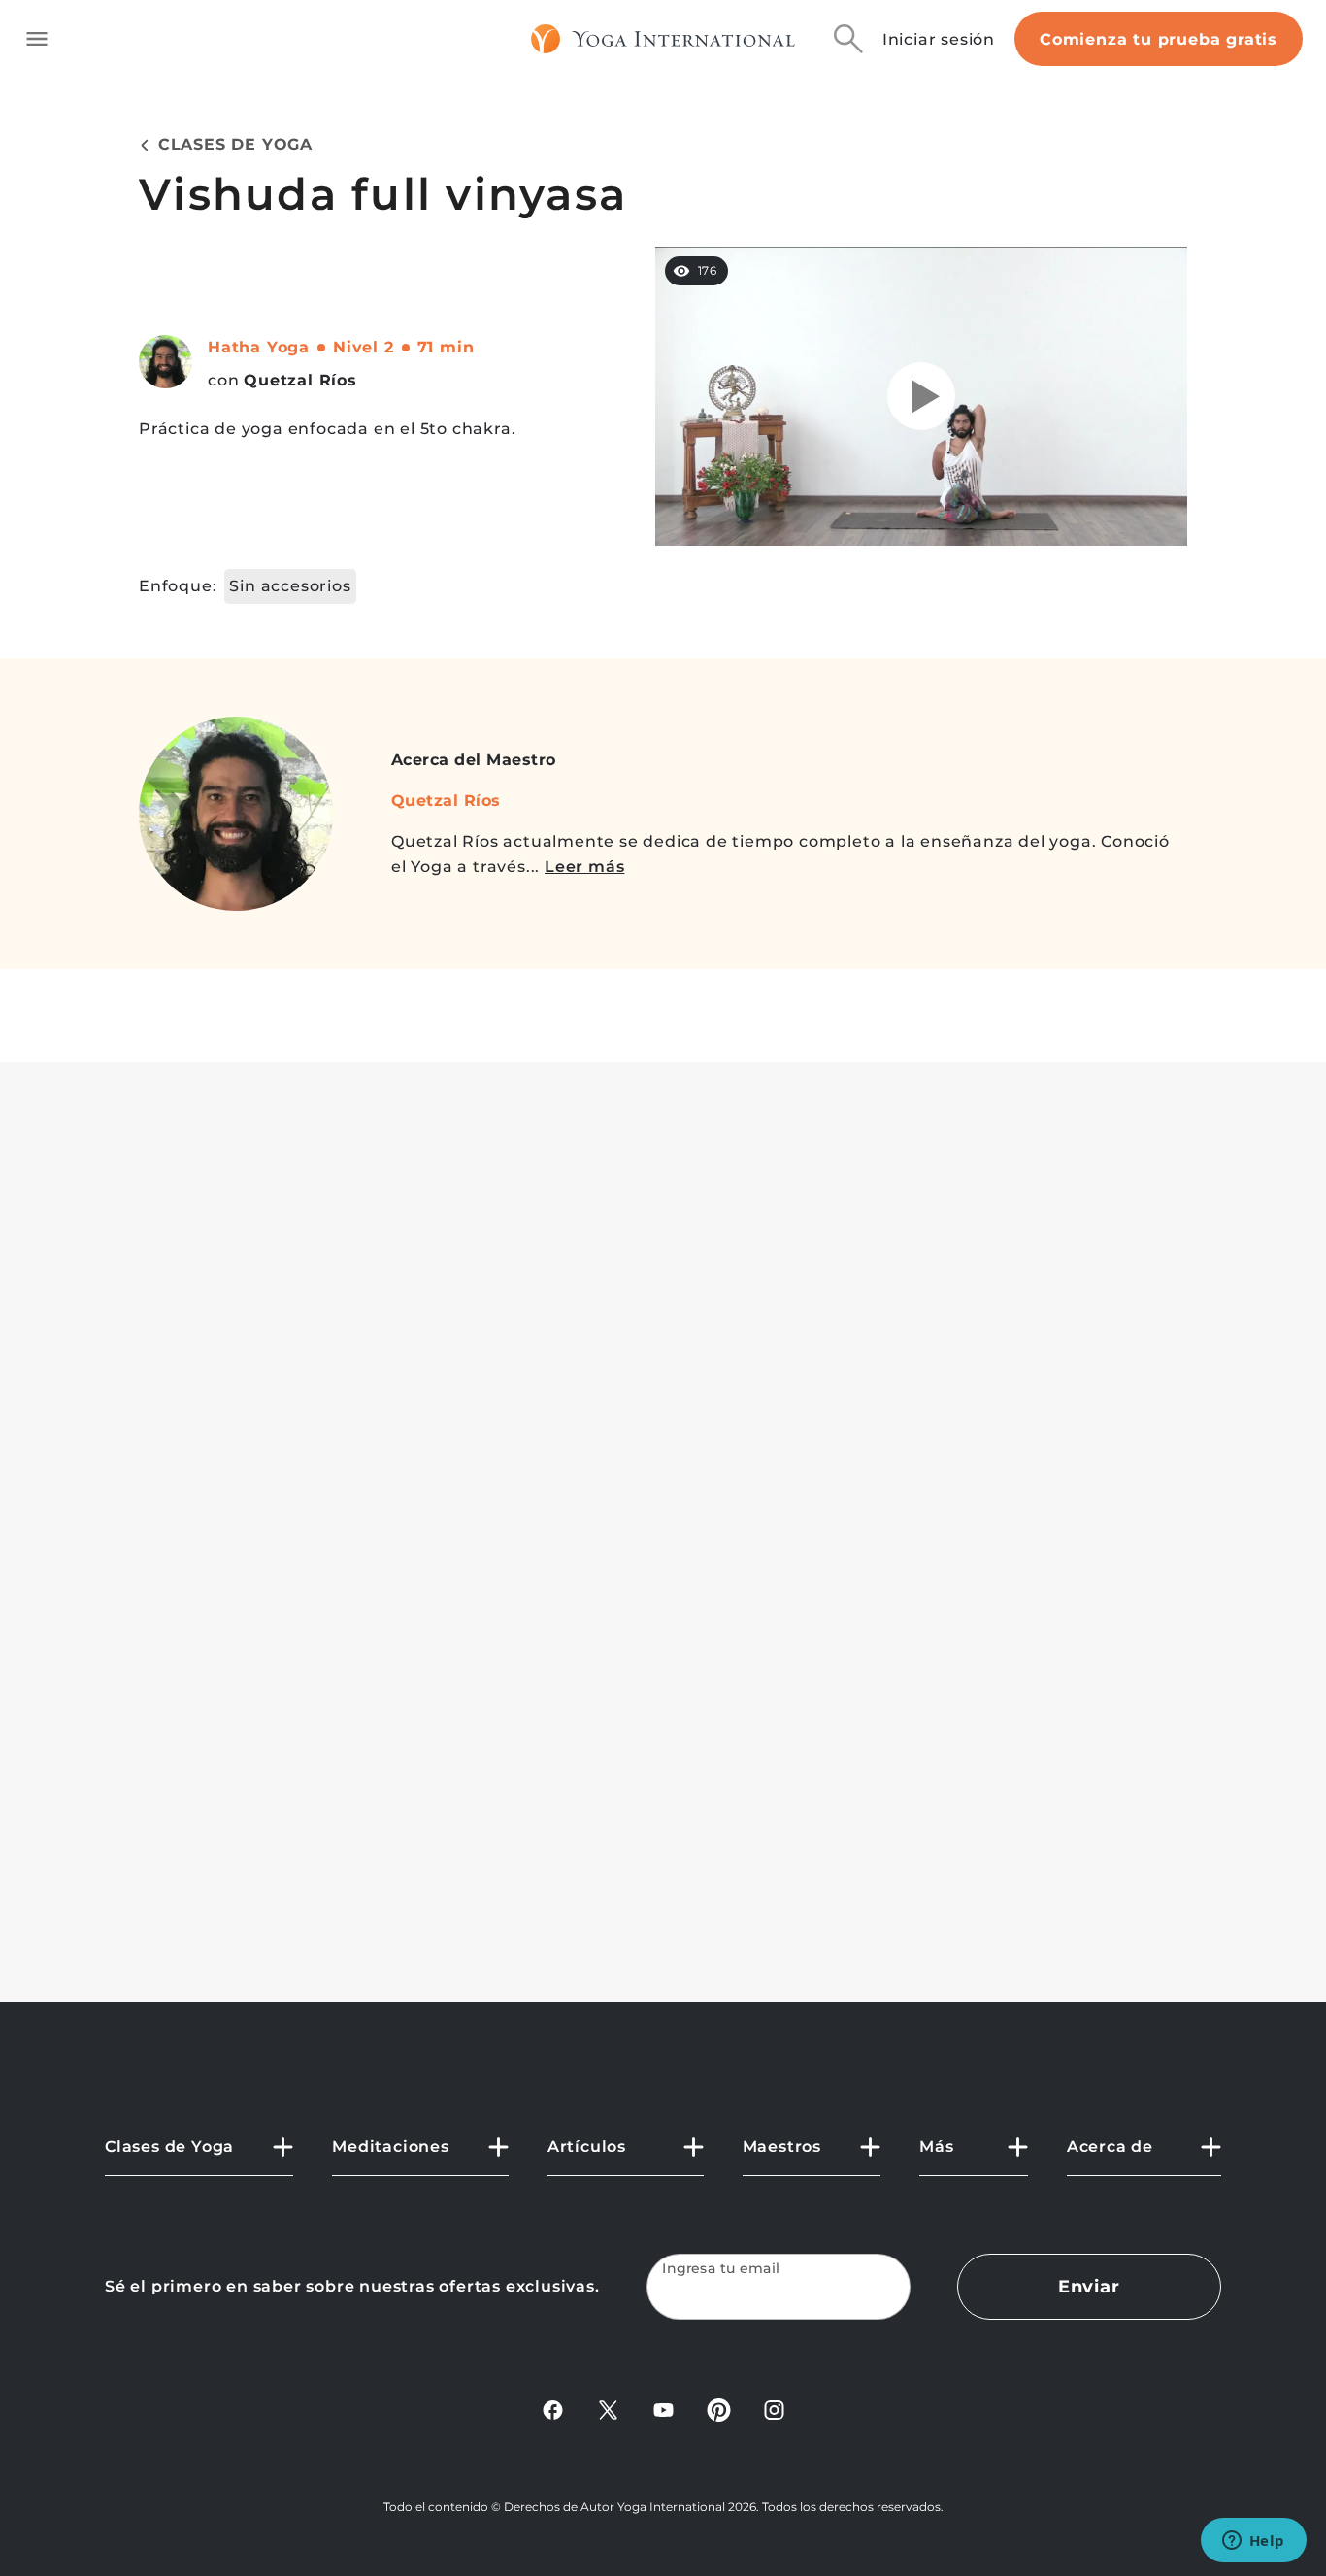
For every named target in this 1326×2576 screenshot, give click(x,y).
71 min (446, 347)
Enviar (1089, 2287)
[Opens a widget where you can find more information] (1253, 2542)
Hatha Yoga (259, 347)
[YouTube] (663, 2409)
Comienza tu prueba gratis (1159, 39)
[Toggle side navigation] (37, 39)
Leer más (584, 867)
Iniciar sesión (939, 39)
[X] (608, 2409)
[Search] (848, 39)
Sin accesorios (290, 586)
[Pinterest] (719, 2409)
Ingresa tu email (721, 2269)
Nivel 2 (364, 347)
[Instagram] (774, 2409)
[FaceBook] (553, 2409)
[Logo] (663, 39)
